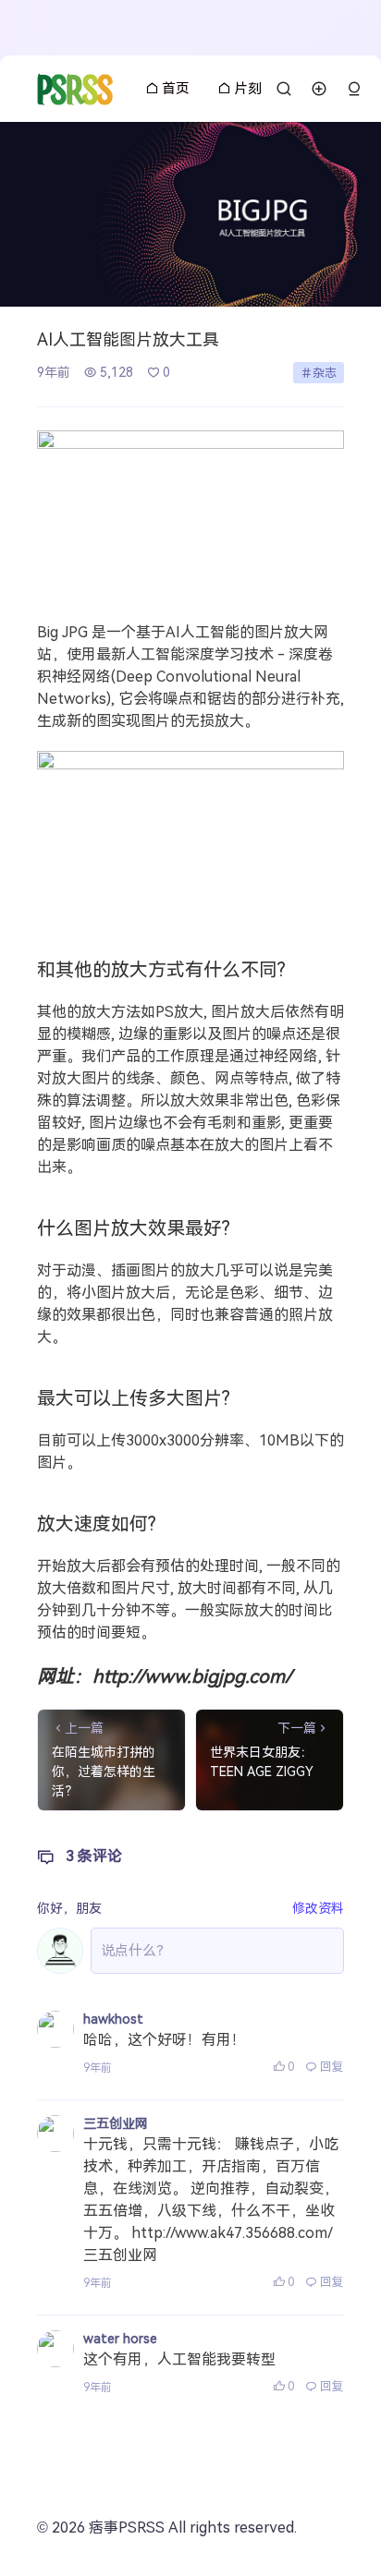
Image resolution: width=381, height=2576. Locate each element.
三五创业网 (116, 2123)
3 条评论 (94, 1856)
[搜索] (284, 89)
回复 (332, 2067)
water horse (120, 2339)
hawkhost (113, 2019)
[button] (354, 89)
